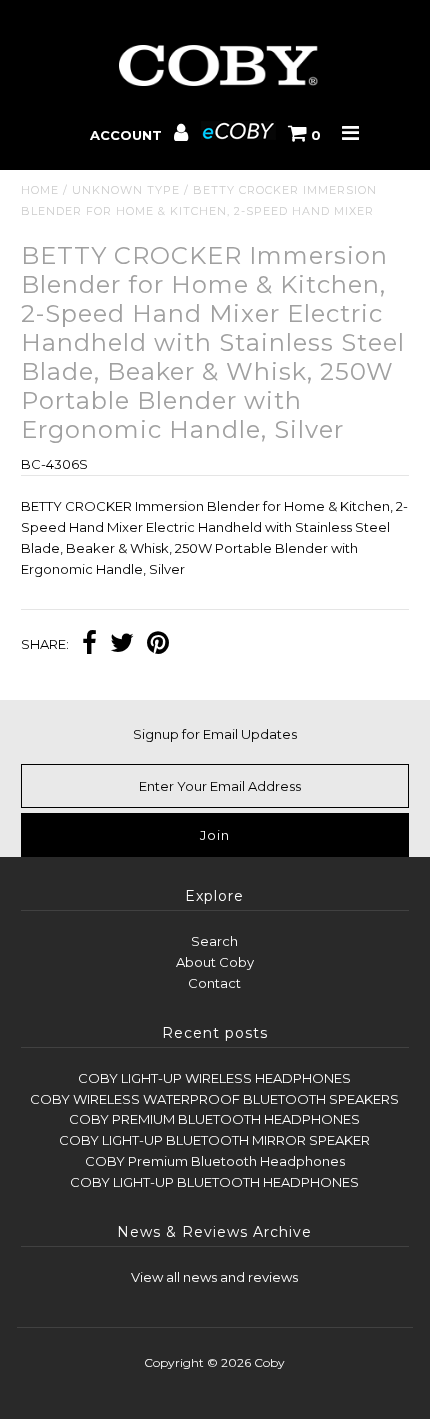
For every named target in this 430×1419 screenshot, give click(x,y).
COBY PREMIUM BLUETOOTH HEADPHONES (214, 1119)
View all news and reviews (214, 1277)
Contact (214, 983)
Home (40, 190)
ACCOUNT (128, 135)
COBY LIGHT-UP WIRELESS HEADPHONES (214, 1078)
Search (214, 941)
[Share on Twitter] (122, 645)
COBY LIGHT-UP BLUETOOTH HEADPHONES (214, 1182)
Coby (269, 1362)
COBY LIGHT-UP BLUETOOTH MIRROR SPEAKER (214, 1140)
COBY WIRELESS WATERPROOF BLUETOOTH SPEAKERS (214, 1099)
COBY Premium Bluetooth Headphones (215, 1161)
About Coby (215, 962)
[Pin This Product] (158, 645)
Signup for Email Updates (215, 734)
